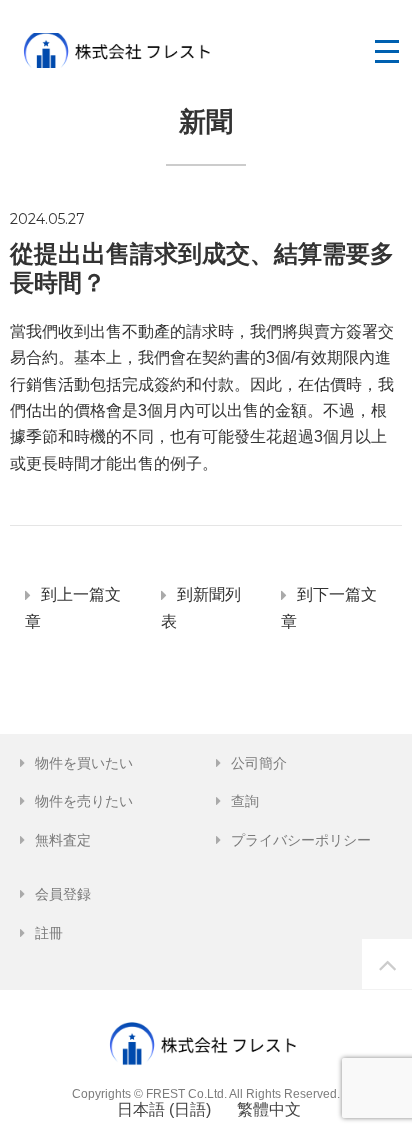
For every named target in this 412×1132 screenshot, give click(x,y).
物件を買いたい (84, 763)
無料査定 (63, 840)
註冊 (49, 933)
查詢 (245, 801)
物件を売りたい (84, 801)
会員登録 (63, 894)
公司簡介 (259, 763)
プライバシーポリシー (301, 840)
